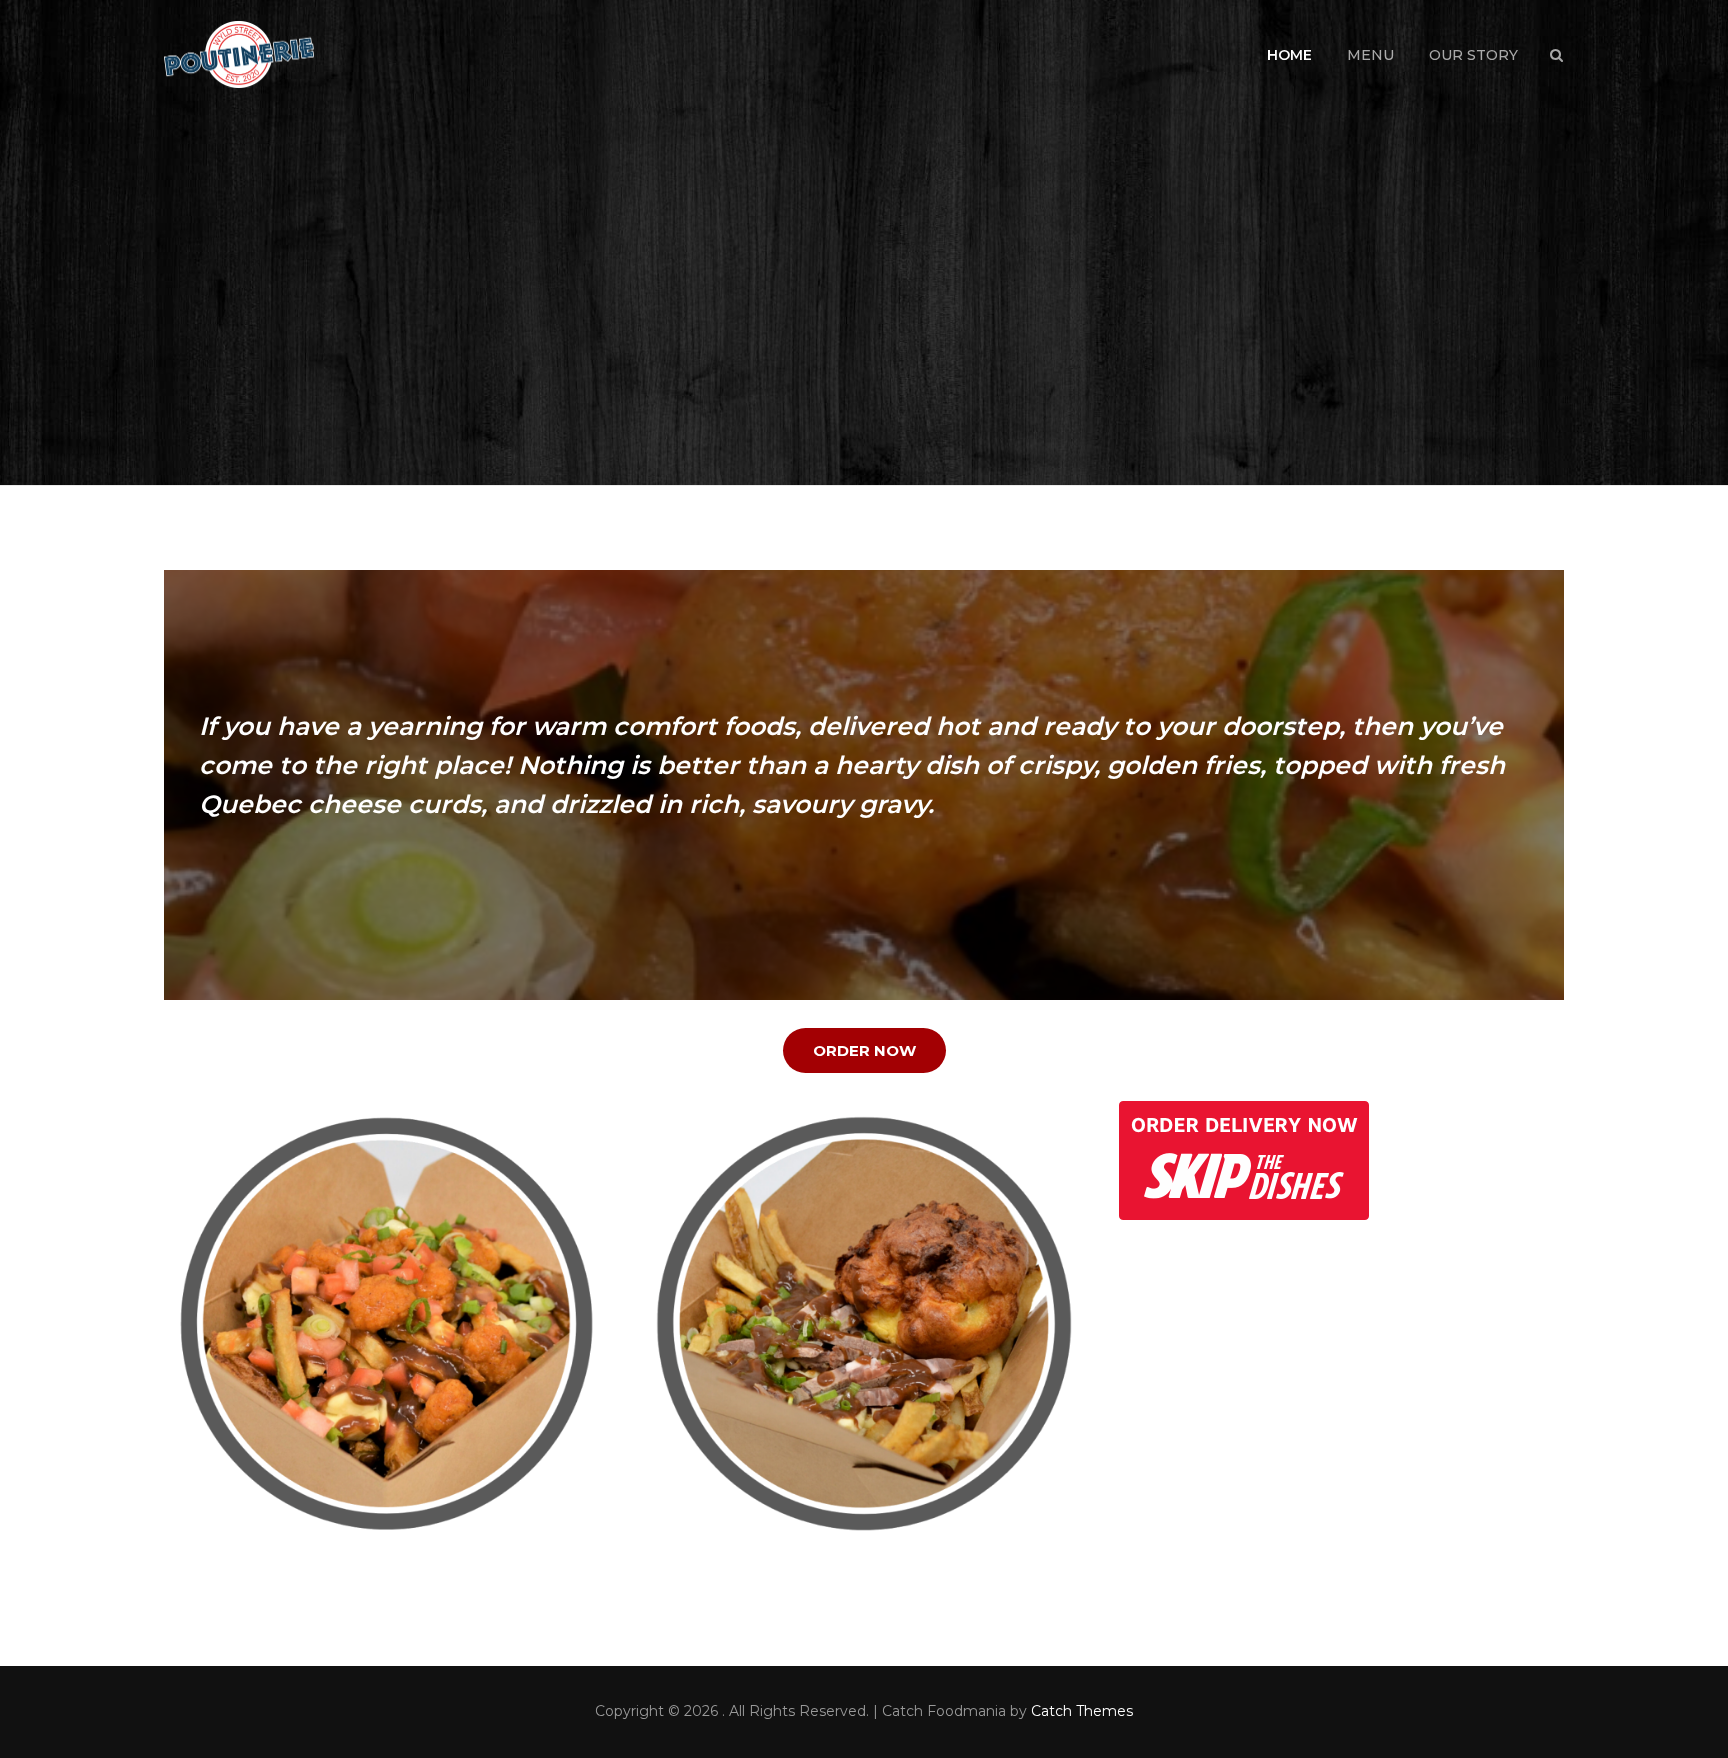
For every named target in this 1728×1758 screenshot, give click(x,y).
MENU (1370, 55)
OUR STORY (1473, 55)
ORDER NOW (864, 1050)
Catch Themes (1082, 1711)
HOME (1289, 55)
